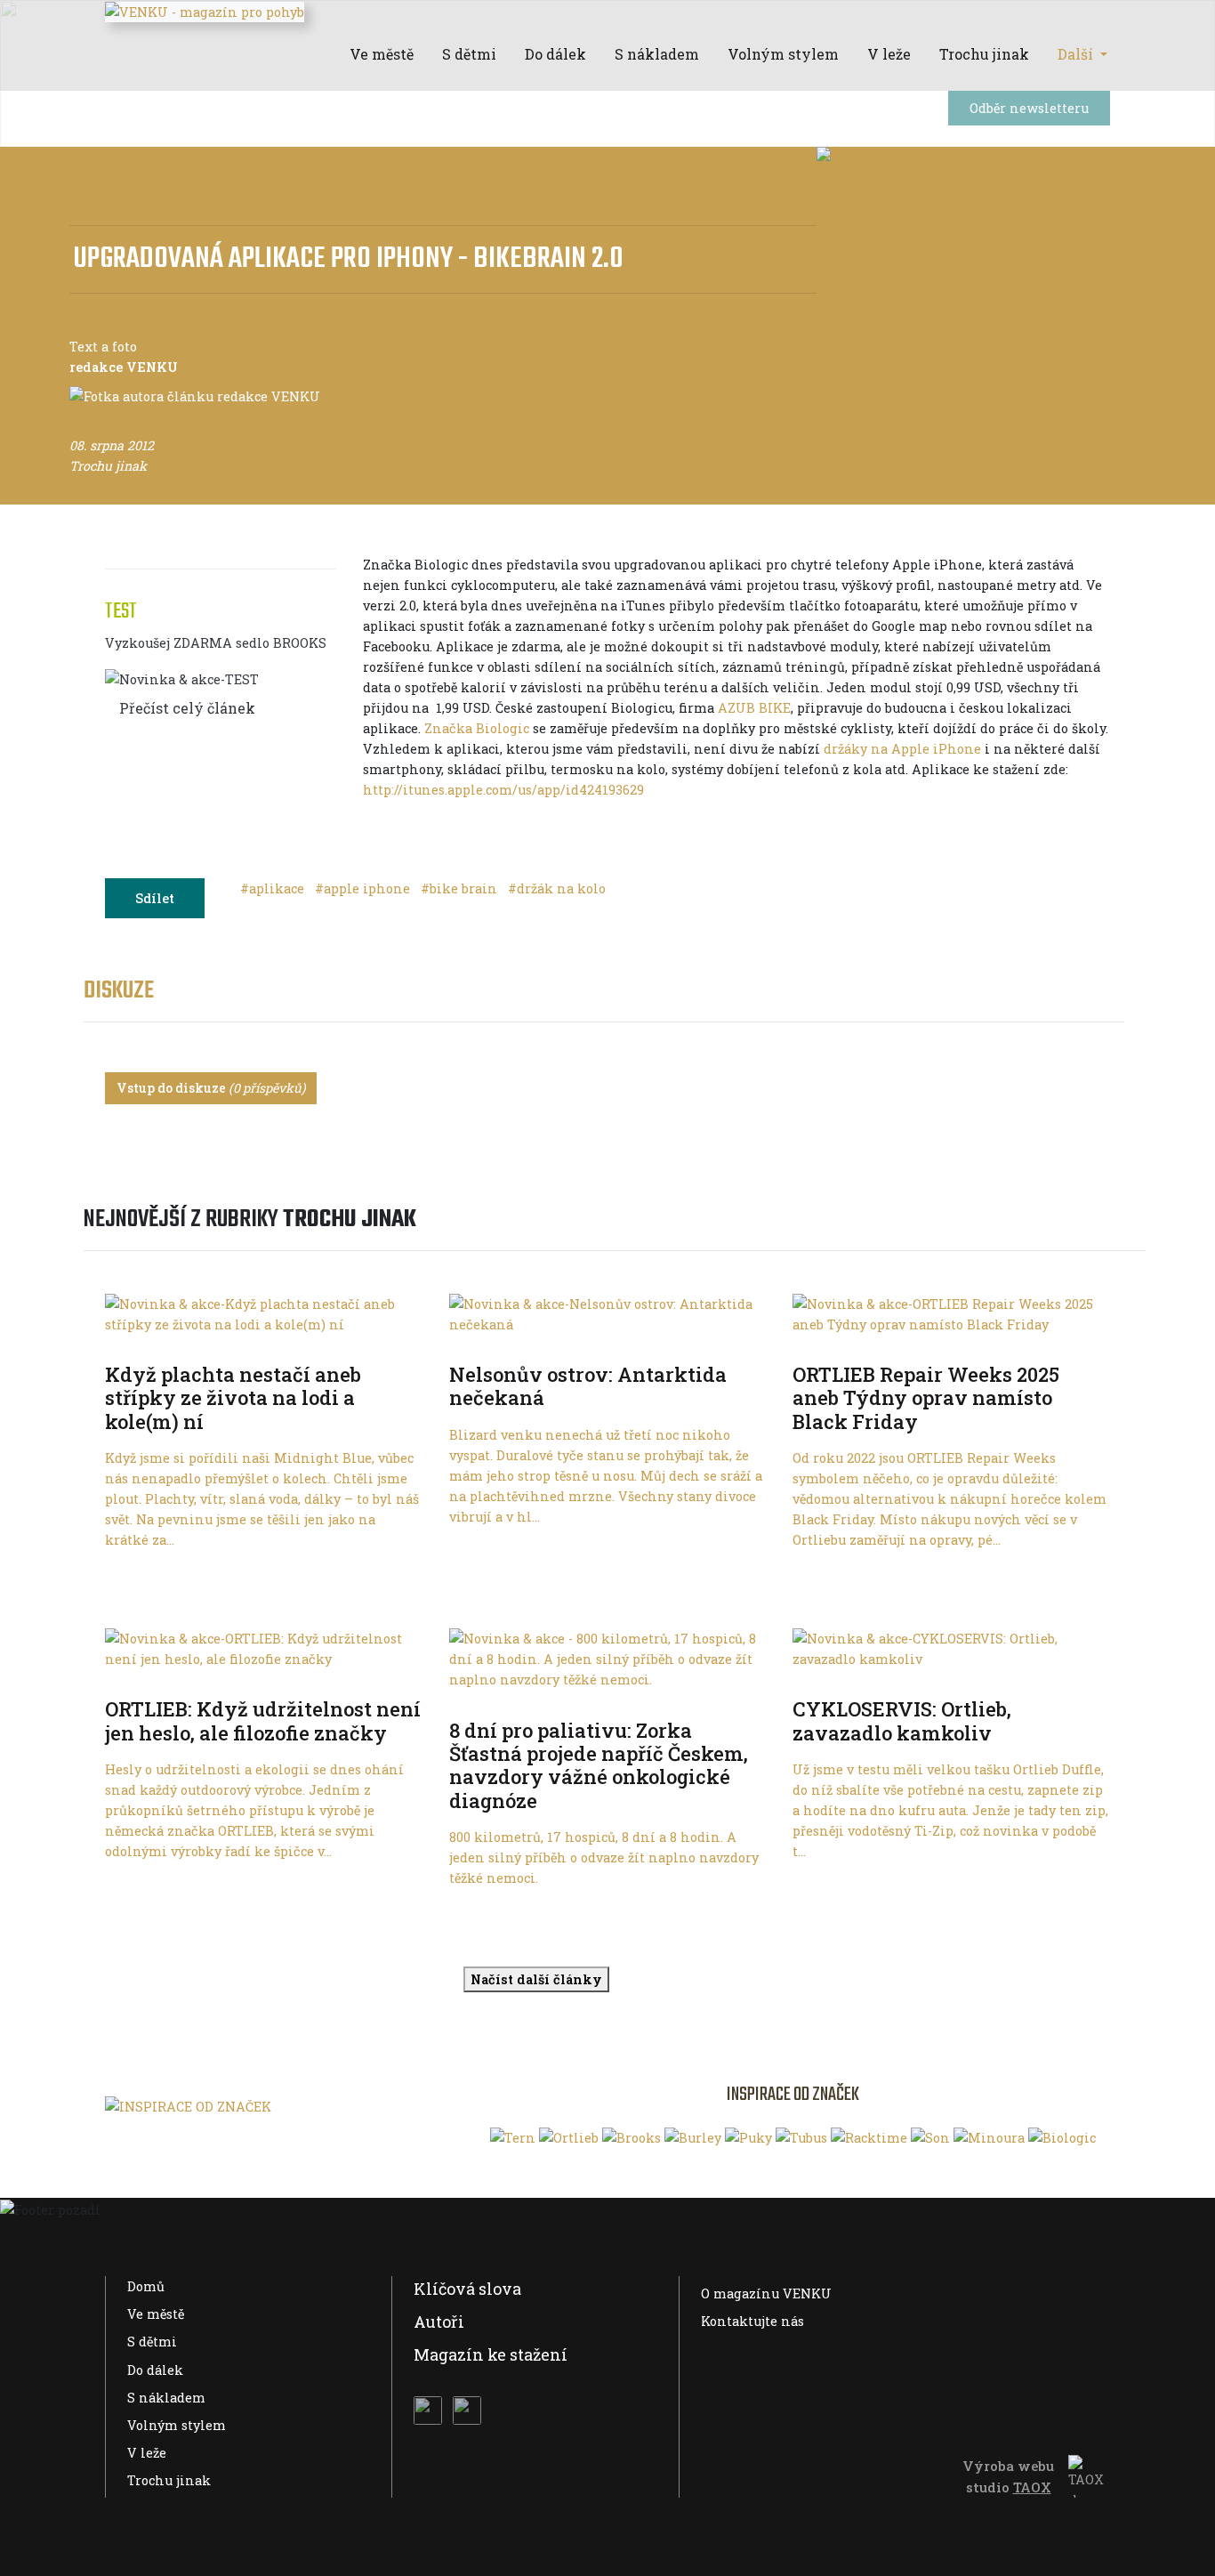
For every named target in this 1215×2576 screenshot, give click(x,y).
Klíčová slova (467, 2289)
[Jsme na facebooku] (428, 2410)
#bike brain (461, 888)
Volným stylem (177, 2425)
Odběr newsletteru (1029, 108)
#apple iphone (364, 888)
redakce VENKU (124, 367)
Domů (146, 2286)
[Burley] (693, 2137)
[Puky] (748, 2137)
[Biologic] (1062, 2137)
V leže (147, 2453)
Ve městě (156, 2314)
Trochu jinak (169, 2480)
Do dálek (155, 2370)
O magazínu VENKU (766, 2293)
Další (1077, 54)
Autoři (439, 2322)
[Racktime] (869, 2137)
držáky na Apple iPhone (902, 749)
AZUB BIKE (754, 708)
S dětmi (152, 2342)
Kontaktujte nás (752, 2321)
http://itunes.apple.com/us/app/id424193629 (503, 790)
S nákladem (166, 2398)
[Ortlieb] (569, 2137)
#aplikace (274, 888)
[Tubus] (801, 2137)
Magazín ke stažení (491, 2354)
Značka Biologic (477, 728)
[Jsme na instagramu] (467, 2410)
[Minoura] (989, 2137)
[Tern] (513, 2137)
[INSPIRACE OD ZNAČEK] (188, 2106)
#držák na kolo (557, 888)
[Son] (930, 2137)
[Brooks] (632, 2137)
